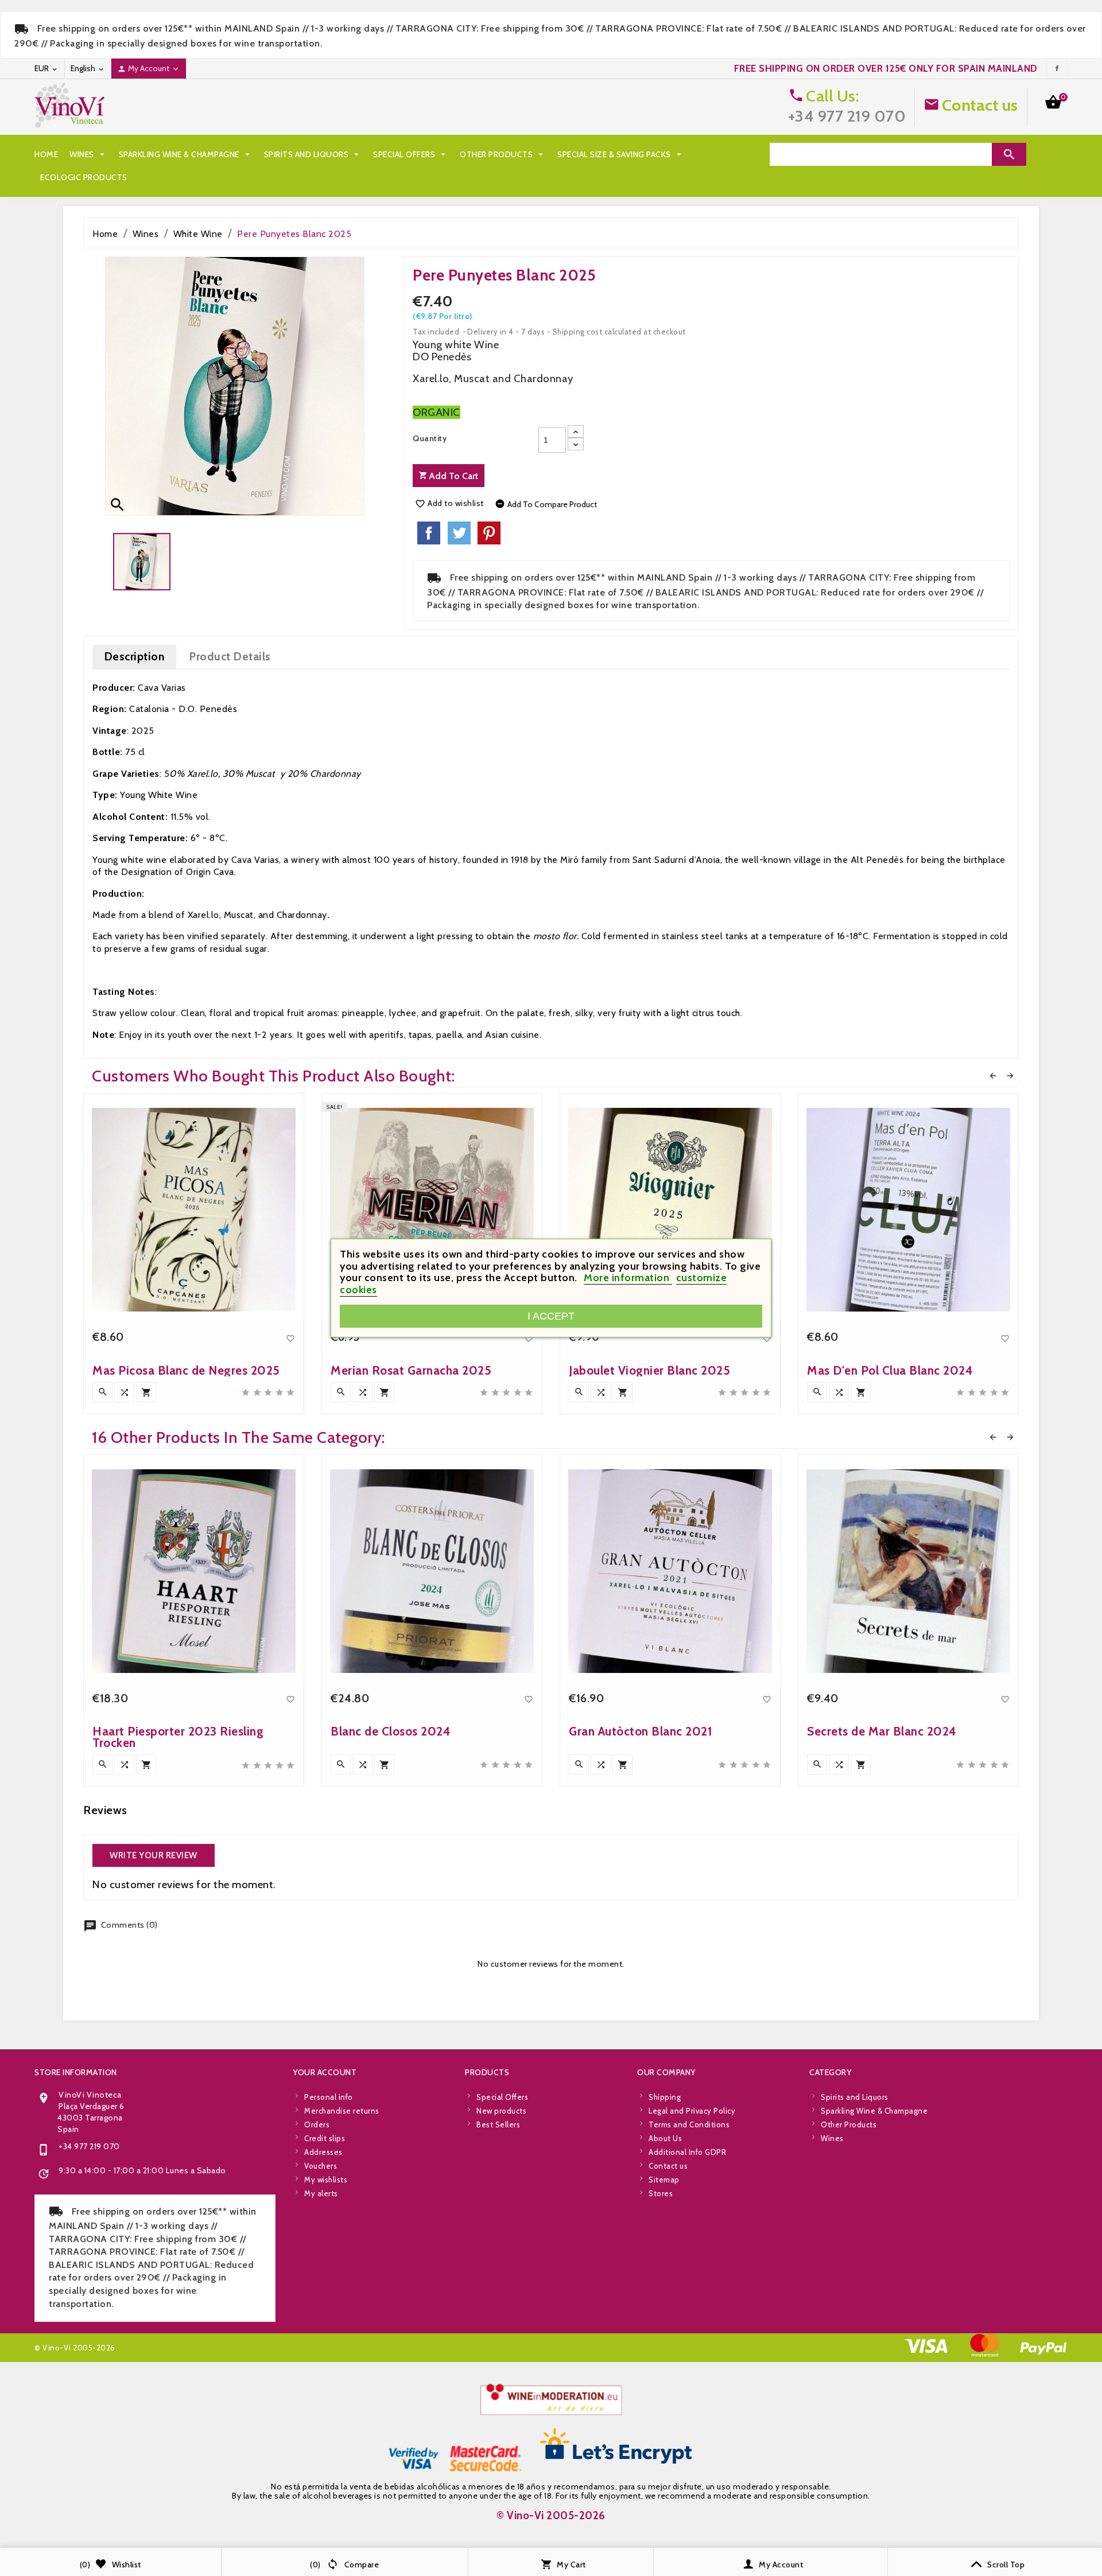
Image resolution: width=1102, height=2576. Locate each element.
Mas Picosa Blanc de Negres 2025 (186, 1370)
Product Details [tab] (230, 656)
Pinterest (489, 533)
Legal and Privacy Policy (692, 2111)
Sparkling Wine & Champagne (186, 154)
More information (628, 1278)
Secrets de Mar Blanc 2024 (882, 1731)
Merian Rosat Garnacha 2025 (411, 1370)
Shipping (665, 2097)
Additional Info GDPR (687, 2152)
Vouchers (321, 2166)
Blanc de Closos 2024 (391, 1731)
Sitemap (664, 2180)
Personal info (329, 2097)
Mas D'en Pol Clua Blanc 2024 (890, 1370)
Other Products (503, 154)
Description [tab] (135, 656)
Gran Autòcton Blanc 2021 (641, 1731)
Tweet (459, 533)
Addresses (323, 2152)
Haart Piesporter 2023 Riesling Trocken (178, 1737)
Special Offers (411, 154)
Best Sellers (498, 2124)
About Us (665, 2138)
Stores (661, 2193)
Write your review (154, 1855)
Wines (88, 154)
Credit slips (325, 2138)
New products (501, 2111)
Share (429, 533)
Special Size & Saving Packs (621, 154)
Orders (317, 2124)
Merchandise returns (342, 2111)
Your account (325, 2072)
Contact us (980, 105)
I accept (551, 1316)
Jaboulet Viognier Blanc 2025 (649, 1370)
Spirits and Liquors (313, 154)
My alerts (321, 2193)
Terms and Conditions (689, 2124)
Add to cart (452, 476)
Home (46, 154)
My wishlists (326, 2180)
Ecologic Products (84, 177)
